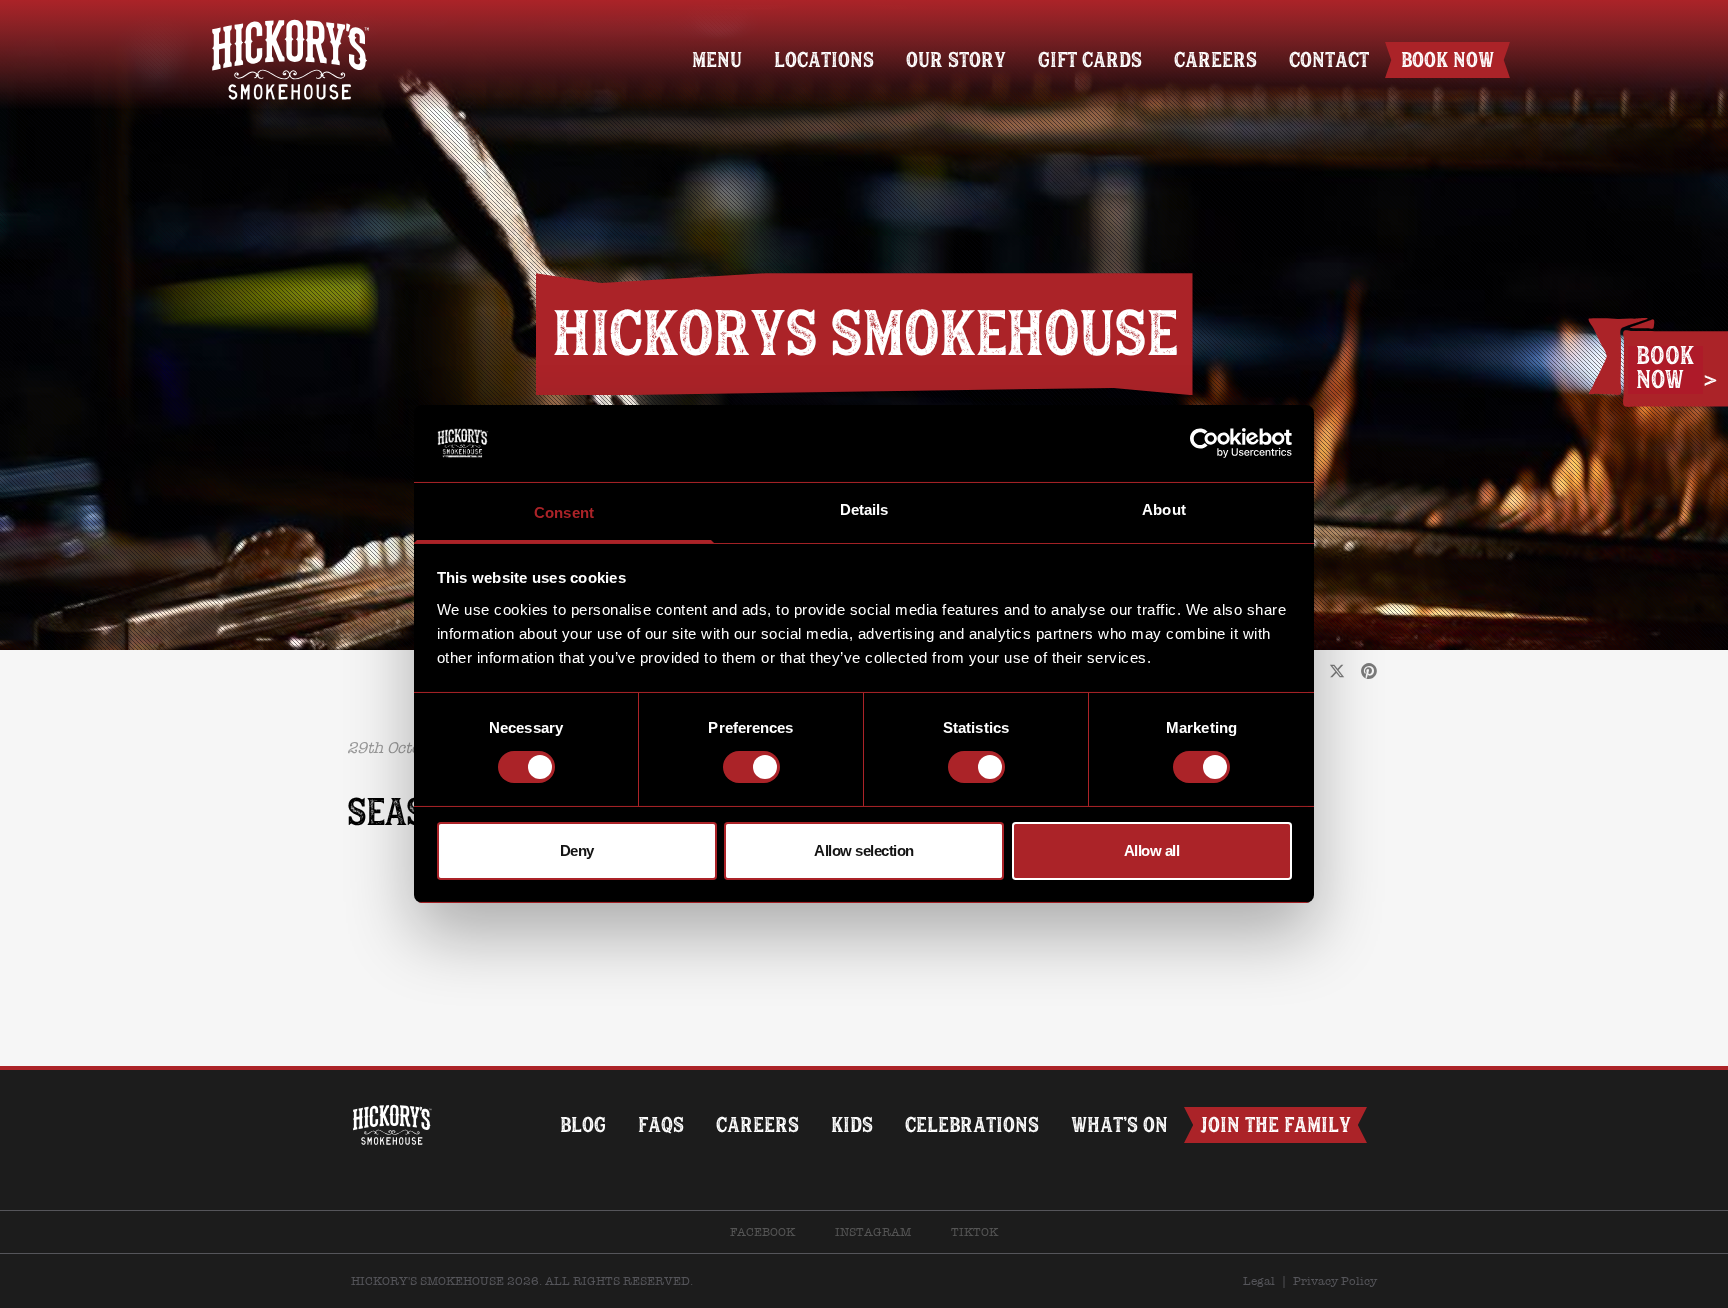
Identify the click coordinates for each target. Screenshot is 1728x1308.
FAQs (661, 1124)
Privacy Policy (1335, 1281)
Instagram (873, 1232)
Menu (717, 59)
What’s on (1119, 1124)
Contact (1329, 59)
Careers (1215, 59)
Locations (824, 59)
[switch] (751, 767)
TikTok (974, 1232)
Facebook (762, 1232)
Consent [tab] (564, 512)
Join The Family (1275, 1124)
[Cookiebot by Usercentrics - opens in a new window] (1204, 443)
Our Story (956, 59)
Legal (1259, 1281)
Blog (583, 1124)
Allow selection (864, 850)
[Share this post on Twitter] (1337, 672)
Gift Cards (1090, 59)
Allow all (1152, 850)
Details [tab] (864, 509)
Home (290, 27)
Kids (852, 1124)
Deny (577, 850)
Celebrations (972, 1124)
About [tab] (1164, 509)
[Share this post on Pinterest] (1369, 672)
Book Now (1447, 59)
